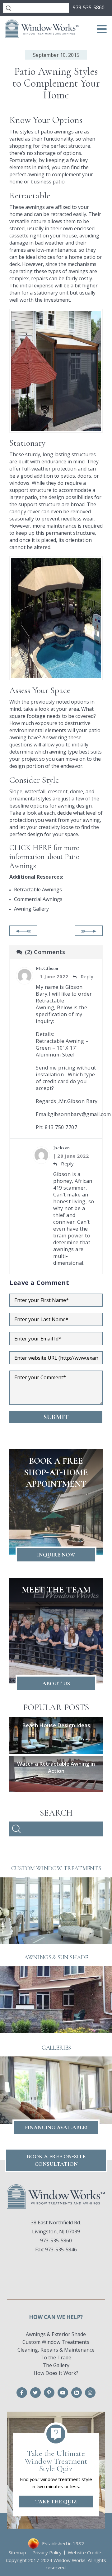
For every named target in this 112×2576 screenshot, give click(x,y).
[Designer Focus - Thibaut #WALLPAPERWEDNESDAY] (23, 931)
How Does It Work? (56, 2373)
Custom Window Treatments (56, 2342)
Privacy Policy (47, 2552)
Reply (86, 976)
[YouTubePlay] (63, 2393)
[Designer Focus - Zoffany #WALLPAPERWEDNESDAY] (89, 931)
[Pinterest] (49, 2393)
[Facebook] (22, 2393)
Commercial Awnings (38, 899)
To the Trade (56, 2358)
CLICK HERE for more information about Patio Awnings (44, 857)
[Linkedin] (77, 2393)
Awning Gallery (31, 909)
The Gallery (56, 2365)
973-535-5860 (89, 7)
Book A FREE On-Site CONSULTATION (56, 2160)
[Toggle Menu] (102, 29)
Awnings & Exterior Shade (56, 2334)
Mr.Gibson (47, 968)
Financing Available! (56, 2127)
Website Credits (85, 2552)
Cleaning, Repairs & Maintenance (56, 2350)
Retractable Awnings (38, 889)
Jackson (62, 1148)
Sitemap (17, 2552)
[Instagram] (90, 2393)
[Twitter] (35, 2393)
